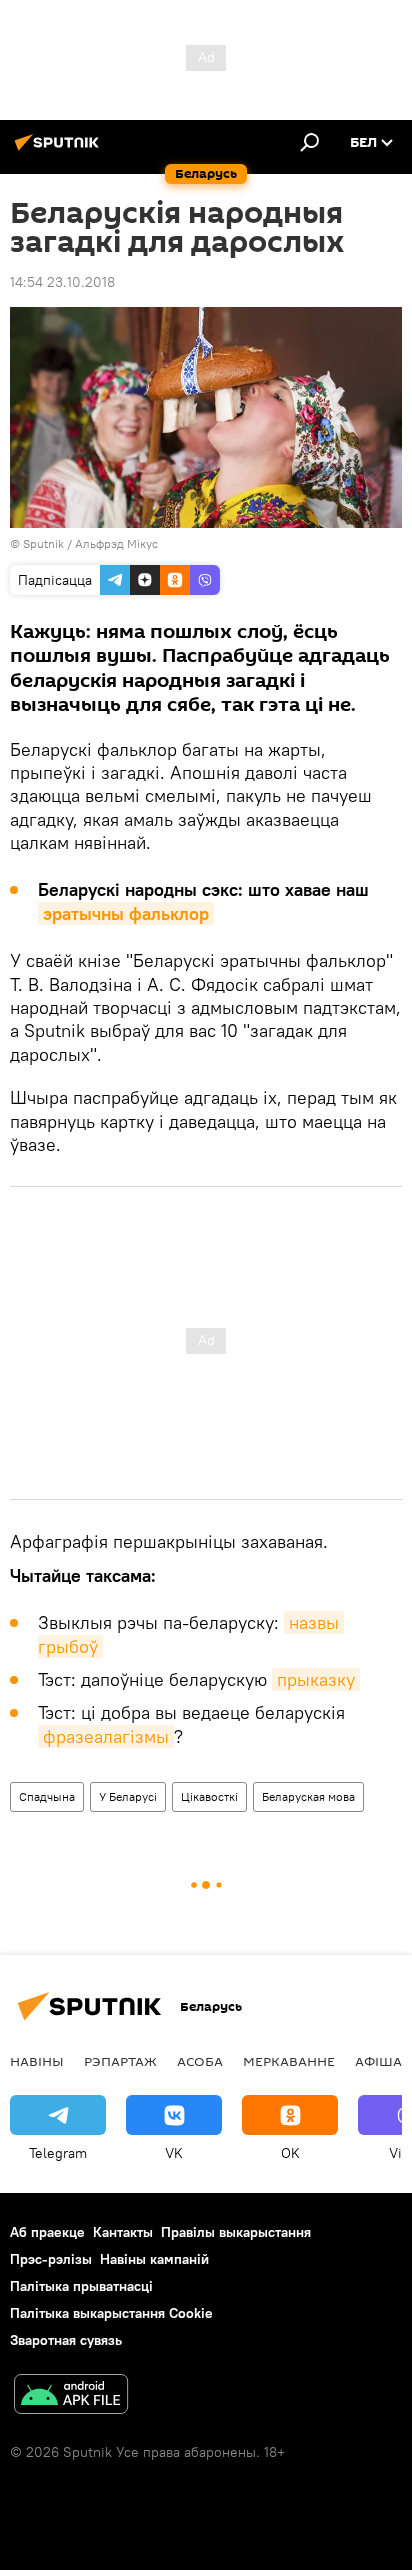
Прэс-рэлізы (51, 2259)
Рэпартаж (120, 2061)
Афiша (378, 2061)
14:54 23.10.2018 (62, 282)
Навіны (37, 2061)
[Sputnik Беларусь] (60, 150)
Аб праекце (47, 2232)
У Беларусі (128, 1796)
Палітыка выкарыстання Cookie (111, 2313)
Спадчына (47, 1796)
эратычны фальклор (126, 913)
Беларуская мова (308, 1796)
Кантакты (123, 2232)
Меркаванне (289, 2061)
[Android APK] (71, 2396)
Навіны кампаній (154, 2259)
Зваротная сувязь (66, 2340)
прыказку (316, 1679)
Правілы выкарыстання (236, 2232)
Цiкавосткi (209, 1796)
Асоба (200, 2061)
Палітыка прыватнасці (81, 2286)
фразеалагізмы (106, 1736)
